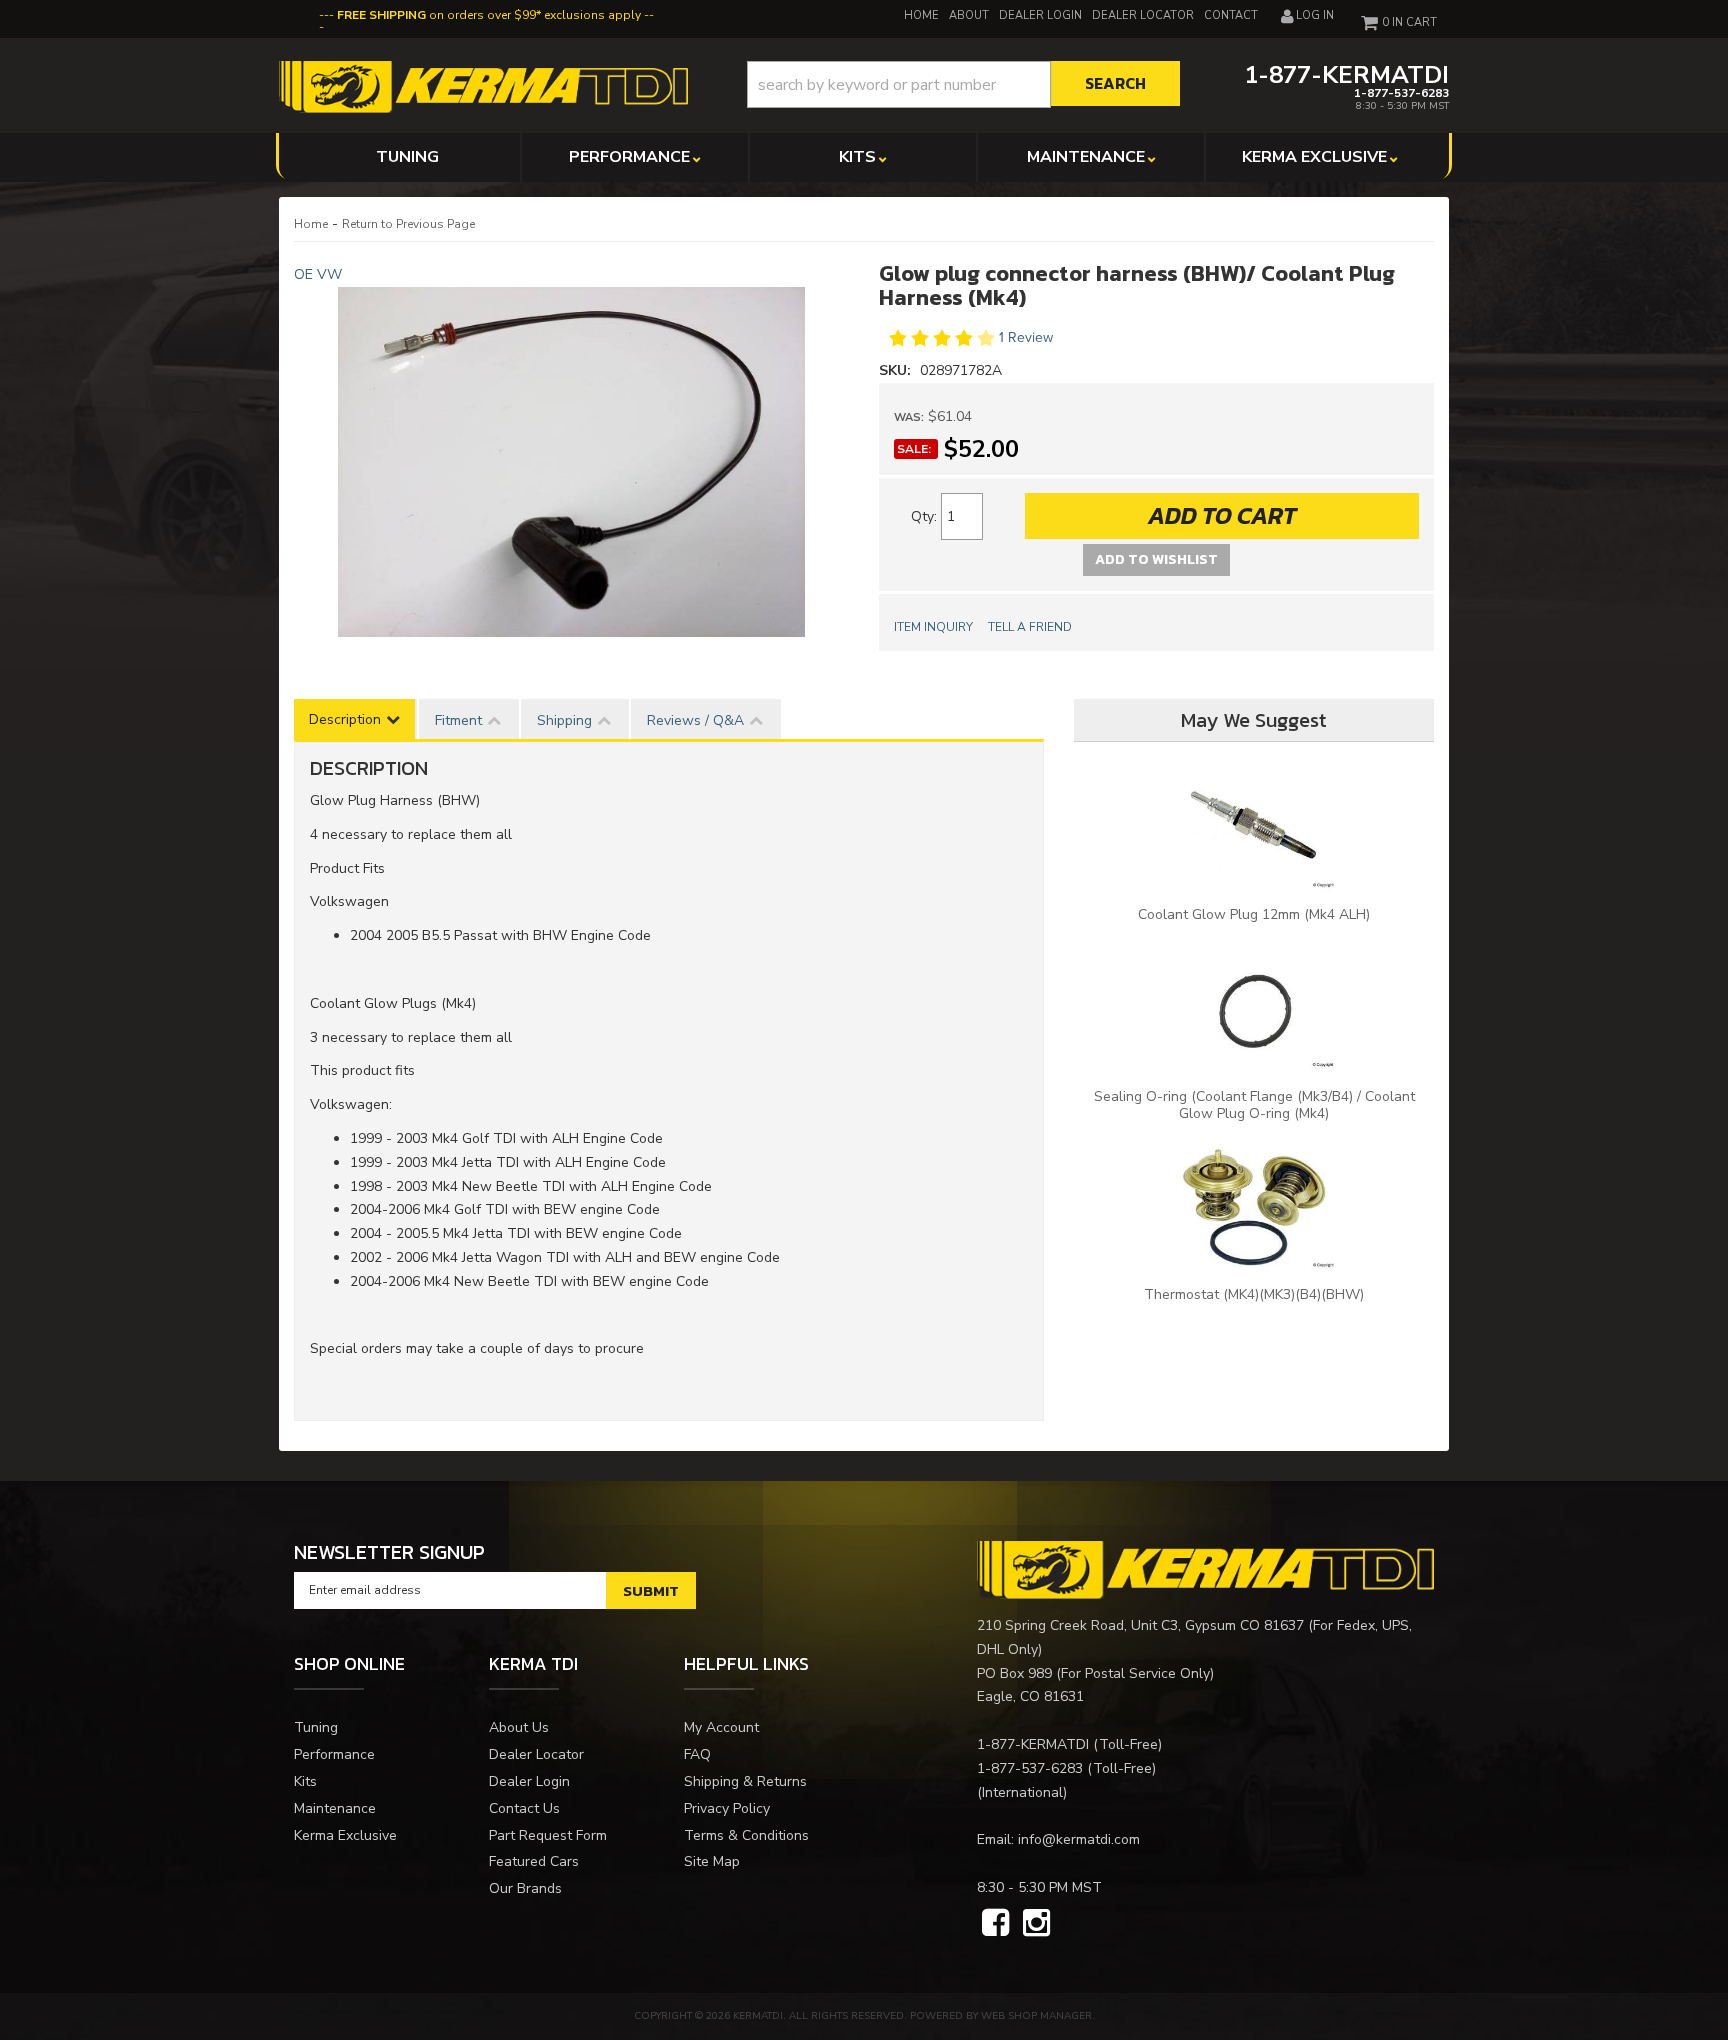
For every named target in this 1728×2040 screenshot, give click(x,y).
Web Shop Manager (1036, 2016)
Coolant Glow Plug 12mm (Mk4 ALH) (1254, 914)
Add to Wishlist (1156, 559)
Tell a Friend (1030, 627)
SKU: (897, 370)
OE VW (318, 274)
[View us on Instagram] (1036, 1924)
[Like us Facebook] (995, 1924)
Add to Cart (1222, 515)
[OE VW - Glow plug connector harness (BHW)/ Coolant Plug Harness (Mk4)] (571, 462)
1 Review (1026, 338)
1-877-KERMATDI (1033, 1744)
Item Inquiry (933, 627)
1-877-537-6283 (1030, 1768)
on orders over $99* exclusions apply (489, 15)
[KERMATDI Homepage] (483, 85)
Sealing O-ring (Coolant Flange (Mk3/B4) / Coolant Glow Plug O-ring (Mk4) (1254, 1105)
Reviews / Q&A (695, 720)
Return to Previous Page (408, 224)
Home (311, 224)
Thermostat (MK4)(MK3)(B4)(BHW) (1254, 1294)
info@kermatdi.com (1079, 1839)
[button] (963, 84)
